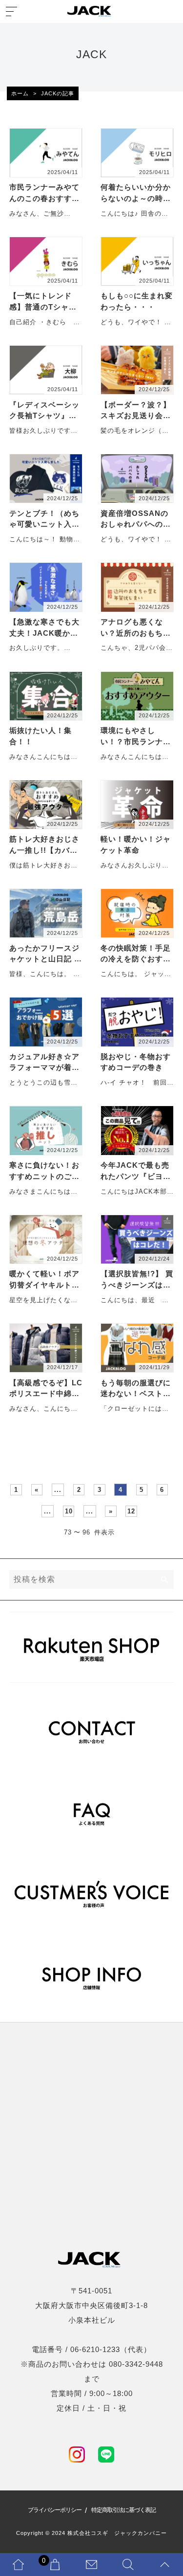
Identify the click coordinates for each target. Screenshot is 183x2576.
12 (131, 1511)
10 (69, 1511)
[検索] (165, 1579)
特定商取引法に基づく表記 (123, 2510)
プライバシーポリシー (55, 2510)
